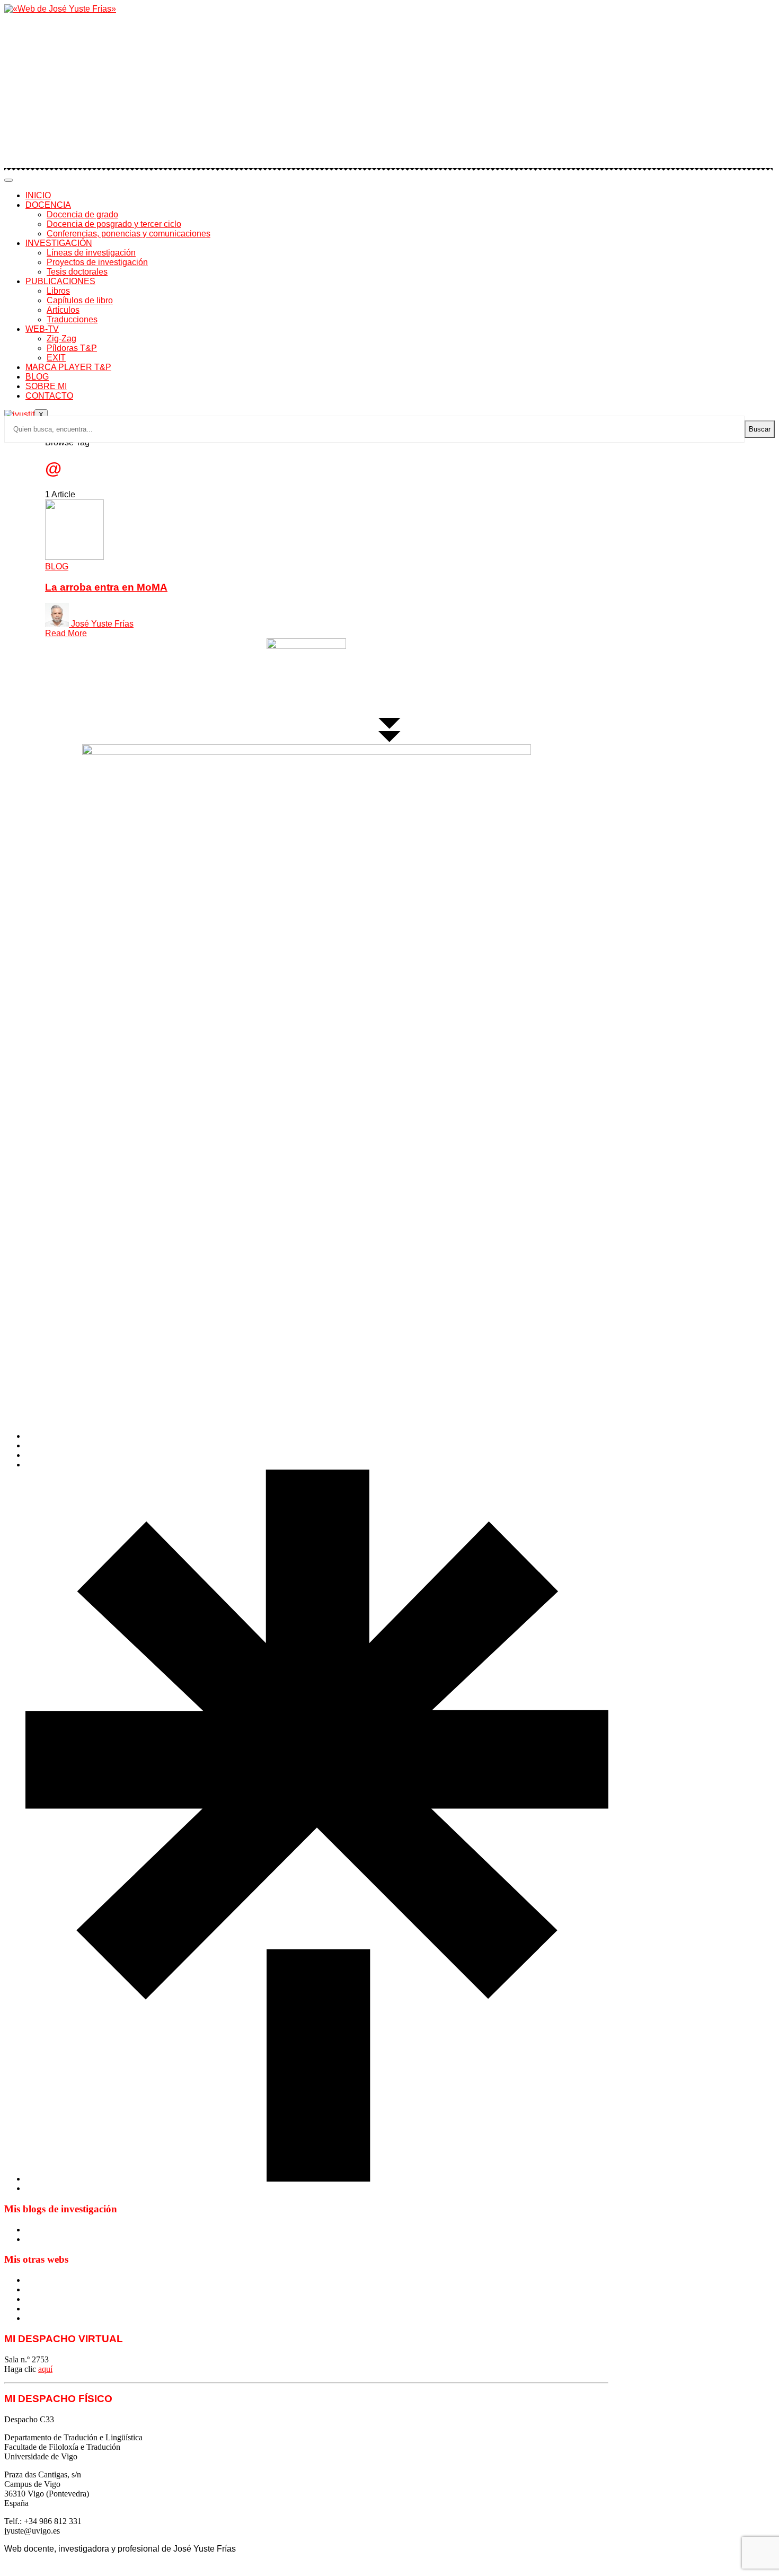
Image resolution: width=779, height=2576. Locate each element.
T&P (34, 2299)
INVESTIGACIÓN (59, 243)
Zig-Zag (61, 339)
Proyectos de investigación (97, 262)
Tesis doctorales (77, 272)
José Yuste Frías (102, 624)
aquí (45, 2369)
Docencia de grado (82, 214)
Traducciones (72, 319)
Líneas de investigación (91, 253)
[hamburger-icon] (8, 180)
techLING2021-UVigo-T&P (73, 2309)
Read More (66, 633)
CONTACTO (49, 396)
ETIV (35, 2289)
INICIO (38, 195)
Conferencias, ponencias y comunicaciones (129, 234)
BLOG (37, 377)
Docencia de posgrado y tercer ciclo (114, 224)
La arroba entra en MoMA (106, 587)
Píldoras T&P (72, 348)
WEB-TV (42, 329)
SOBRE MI (46, 386)
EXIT (56, 358)
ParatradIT (43, 2318)
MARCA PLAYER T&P (68, 367)
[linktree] (317, 2179)
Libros (58, 291)
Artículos (63, 310)
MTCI (36, 2280)
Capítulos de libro (80, 300)
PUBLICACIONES (60, 281)
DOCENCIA (48, 205)
